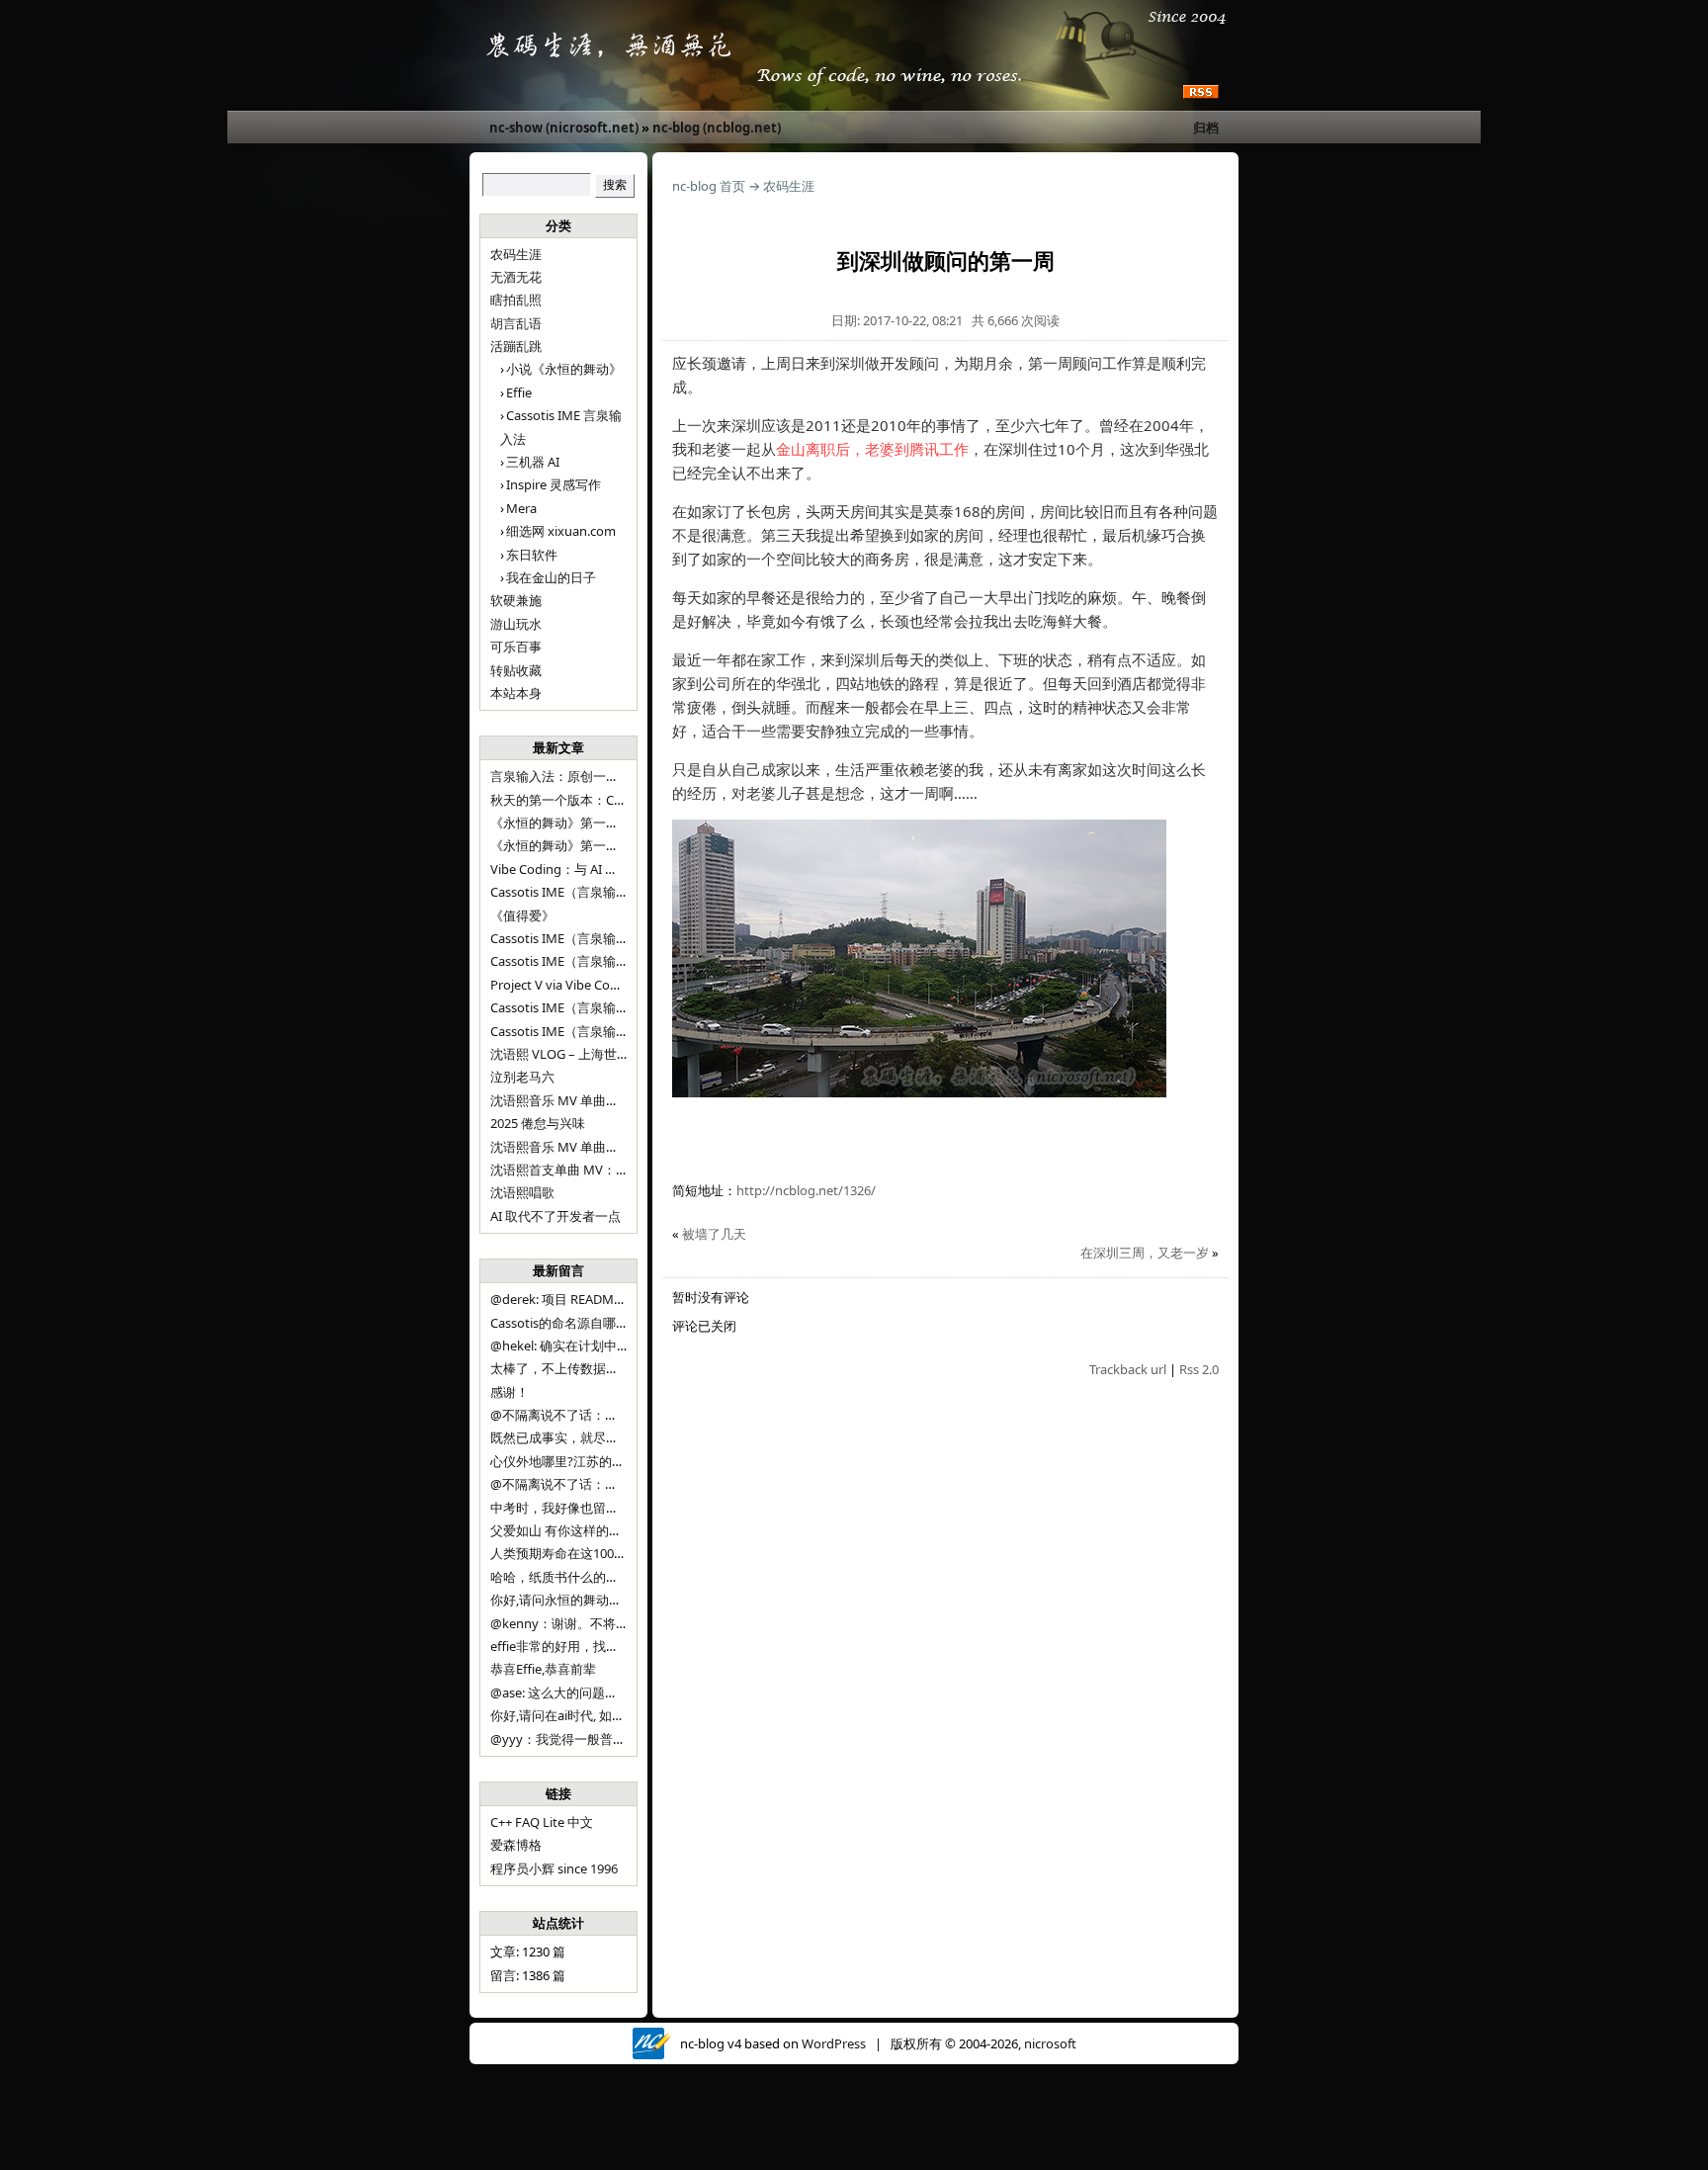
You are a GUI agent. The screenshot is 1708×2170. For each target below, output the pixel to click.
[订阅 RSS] (1201, 93)
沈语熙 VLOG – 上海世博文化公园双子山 (605, 1054)
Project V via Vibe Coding (563, 985)
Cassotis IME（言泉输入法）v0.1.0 (589, 961)
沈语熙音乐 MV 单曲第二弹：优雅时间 (599, 1147)
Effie (519, 392)
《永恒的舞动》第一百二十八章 (580, 823)
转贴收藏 (516, 670)
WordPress (834, 2043)
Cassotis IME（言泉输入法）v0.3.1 (589, 892)
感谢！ (510, 1392)
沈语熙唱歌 (522, 1192)
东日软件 (532, 555)
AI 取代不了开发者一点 (555, 1216)
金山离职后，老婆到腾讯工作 (872, 449)
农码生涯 (516, 254)
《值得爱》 (522, 915)
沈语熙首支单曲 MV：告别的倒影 (585, 1170)
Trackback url (1128, 1369)
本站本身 (516, 693)
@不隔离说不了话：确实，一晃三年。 (599, 1484)
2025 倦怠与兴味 (538, 1123)
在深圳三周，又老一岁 (1145, 1253)
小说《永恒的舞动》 (564, 369)
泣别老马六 (522, 1077)
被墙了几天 (714, 1234)
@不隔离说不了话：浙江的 (567, 1415)
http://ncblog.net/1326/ (806, 1190)
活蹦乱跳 (516, 346)
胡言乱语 (516, 323)
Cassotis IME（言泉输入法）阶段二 (592, 1007)
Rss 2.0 (1199, 1369)
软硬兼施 (516, 600)
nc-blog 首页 (709, 186)
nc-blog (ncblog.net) (717, 128)
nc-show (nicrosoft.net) (564, 128)
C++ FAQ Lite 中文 (542, 1822)
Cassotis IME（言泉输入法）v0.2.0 (589, 938)
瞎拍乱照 (516, 300)
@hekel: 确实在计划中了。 (566, 1345)
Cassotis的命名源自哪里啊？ (572, 1323)
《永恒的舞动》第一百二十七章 (580, 845)
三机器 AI (533, 462)
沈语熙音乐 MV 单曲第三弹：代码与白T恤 (609, 1100)
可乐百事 (516, 647)
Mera (521, 508)
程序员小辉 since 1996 (554, 1868)
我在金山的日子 (551, 577)
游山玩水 (516, 624)
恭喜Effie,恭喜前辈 (543, 1669)
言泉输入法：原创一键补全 (567, 776)
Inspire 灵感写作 (554, 484)
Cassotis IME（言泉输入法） (572, 1031)
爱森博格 (516, 1845)
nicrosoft (1050, 2043)
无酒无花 (516, 277)
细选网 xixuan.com (561, 531)
